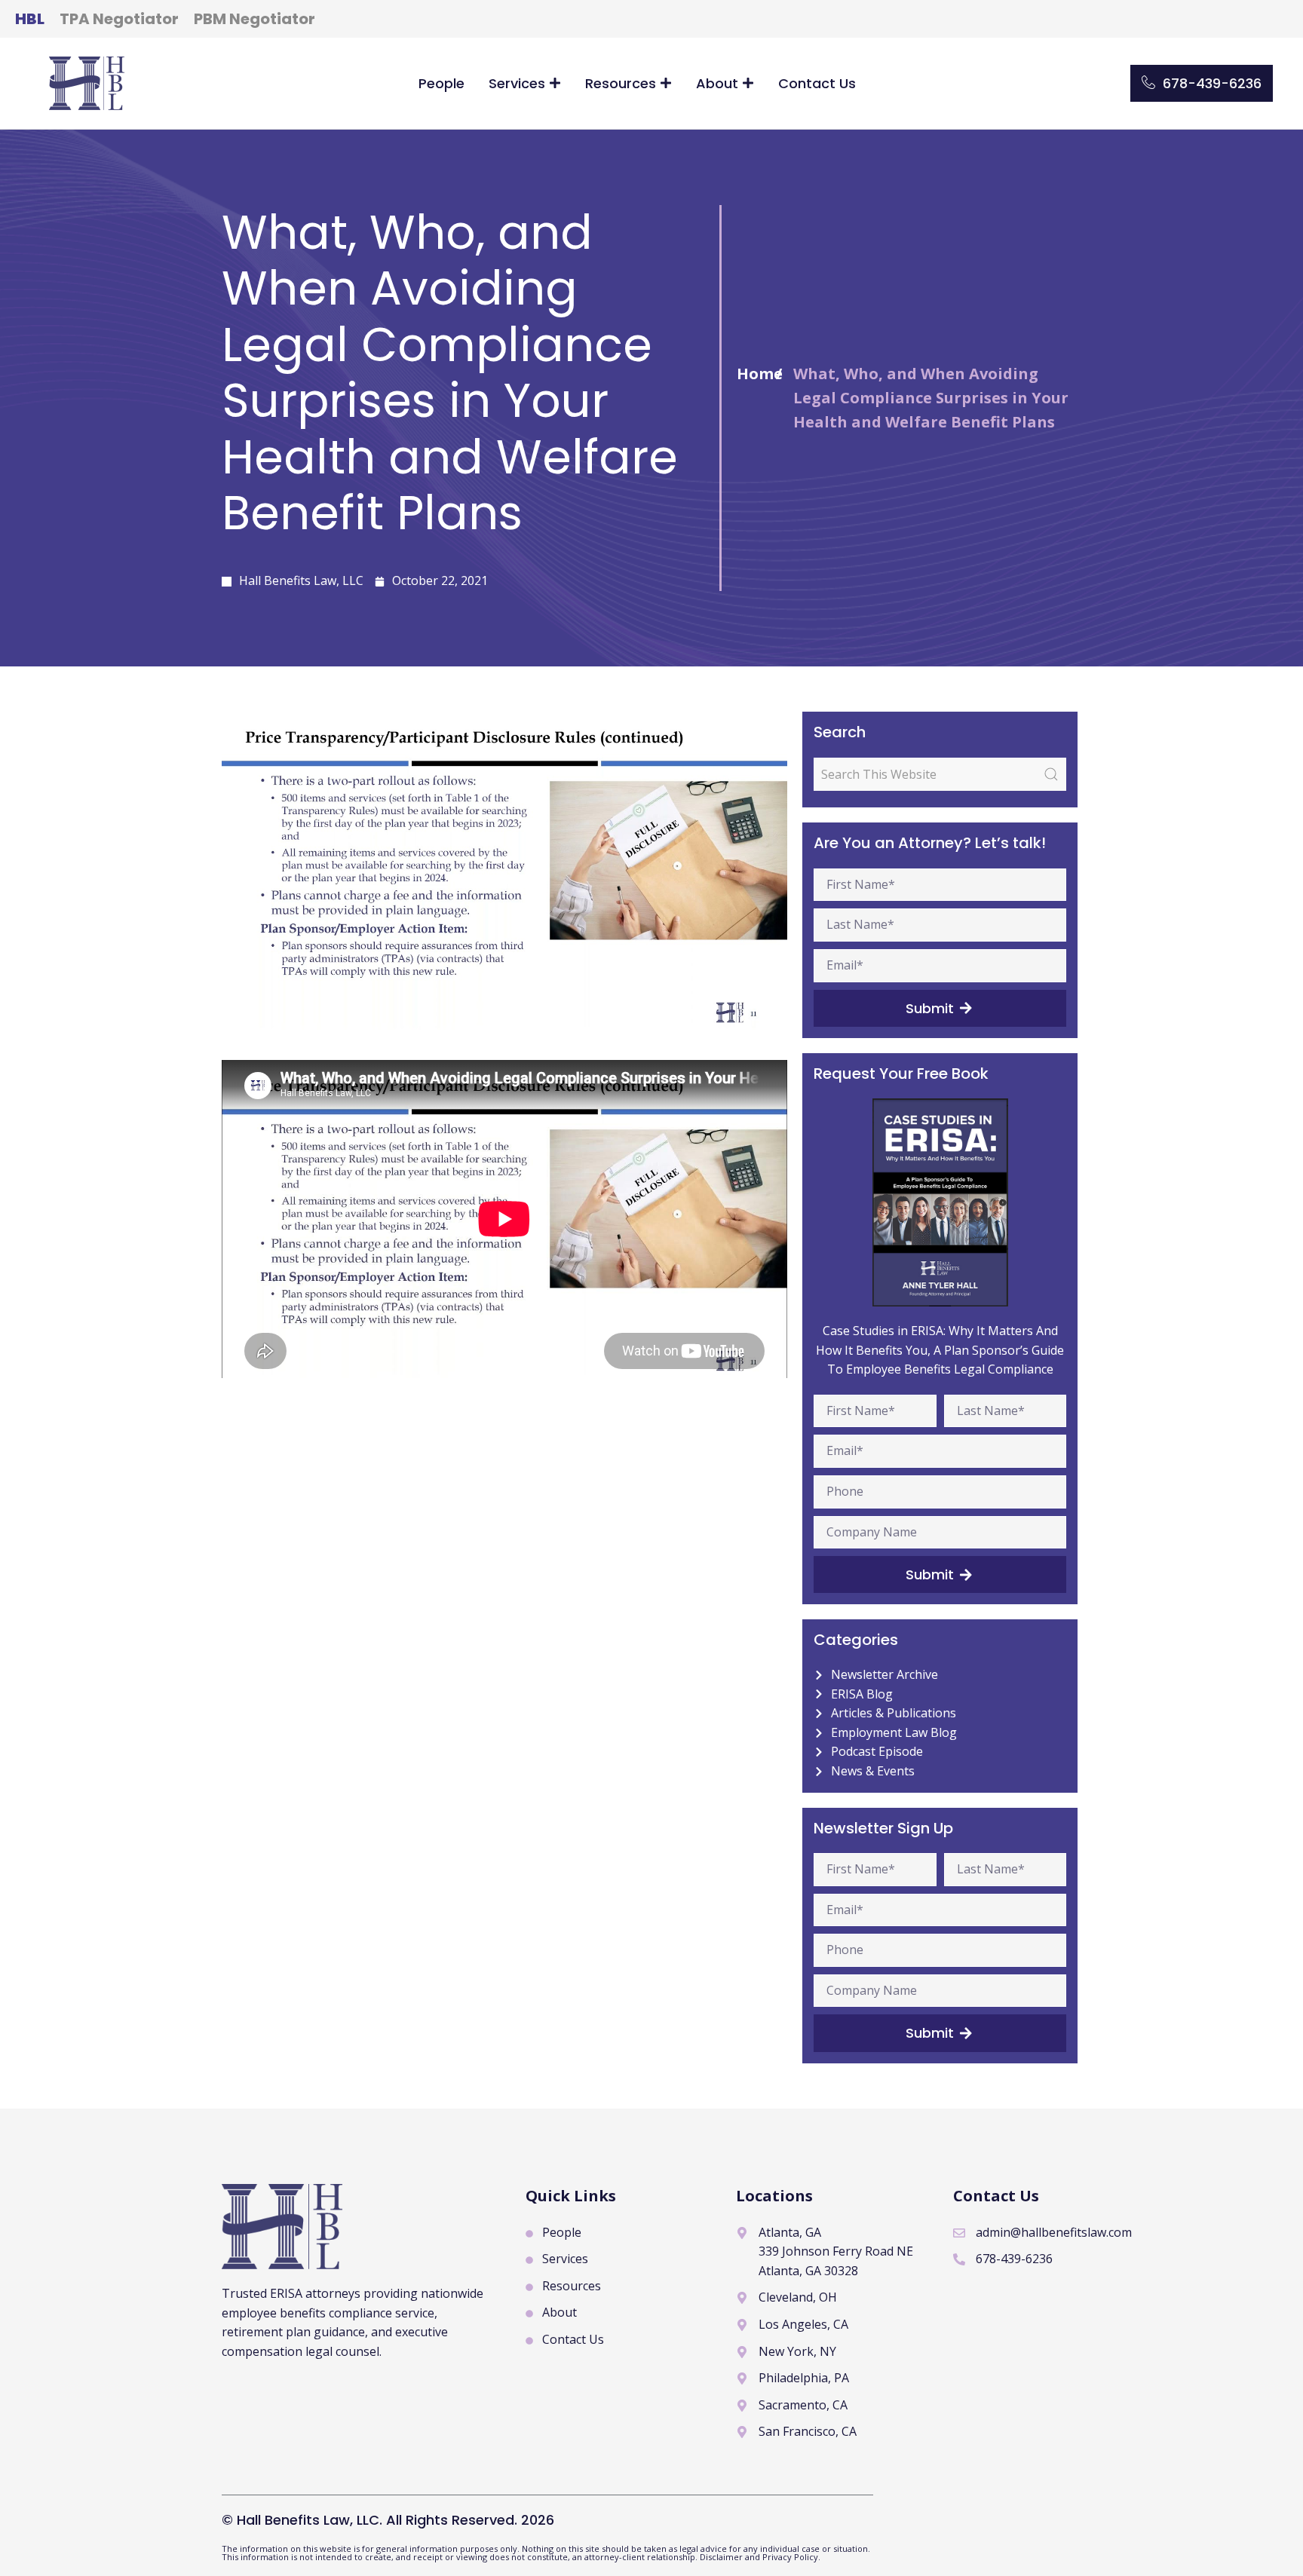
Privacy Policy (790, 2557)
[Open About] (748, 83)
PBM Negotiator (254, 19)
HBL (30, 19)
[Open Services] (555, 83)
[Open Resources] (666, 83)
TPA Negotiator (119, 19)
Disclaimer (722, 2557)
